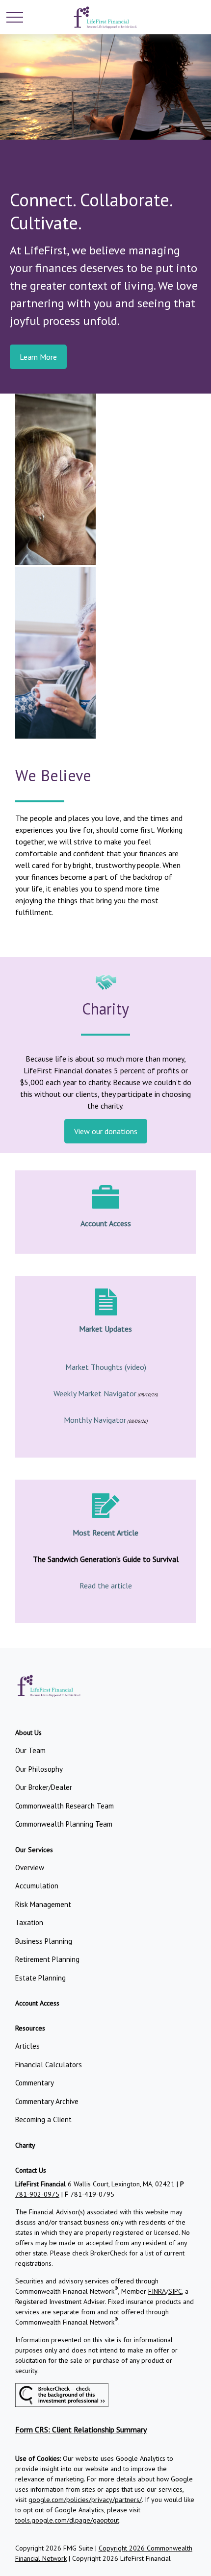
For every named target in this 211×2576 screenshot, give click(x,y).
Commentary (35, 2083)
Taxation (29, 1922)
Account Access (106, 1223)
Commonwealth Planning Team (64, 1824)
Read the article (106, 1585)
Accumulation (37, 1886)
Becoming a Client (43, 2119)
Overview (30, 1868)
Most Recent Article (105, 1533)
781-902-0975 (37, 2194)
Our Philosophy (39, 1769)
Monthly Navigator (95, 1420)
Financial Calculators (49, 2065)
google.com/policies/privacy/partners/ (85, 2500)
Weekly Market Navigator (95, 1393)
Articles (27, 2046)
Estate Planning (40, 1978)
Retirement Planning (47, 1959)
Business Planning (44, 1941)
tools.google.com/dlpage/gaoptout (67, 2520)
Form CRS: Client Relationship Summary (81, 2429)
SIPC (175, 2291)
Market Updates (105, 1329)
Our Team (30, 1750)
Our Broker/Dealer (44, 1787)
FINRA (157, 2291)
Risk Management (43, 1904)
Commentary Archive (47, 2101)
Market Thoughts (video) (106, 1367)
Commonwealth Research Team (65, 1806)
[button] (28, 1733)
